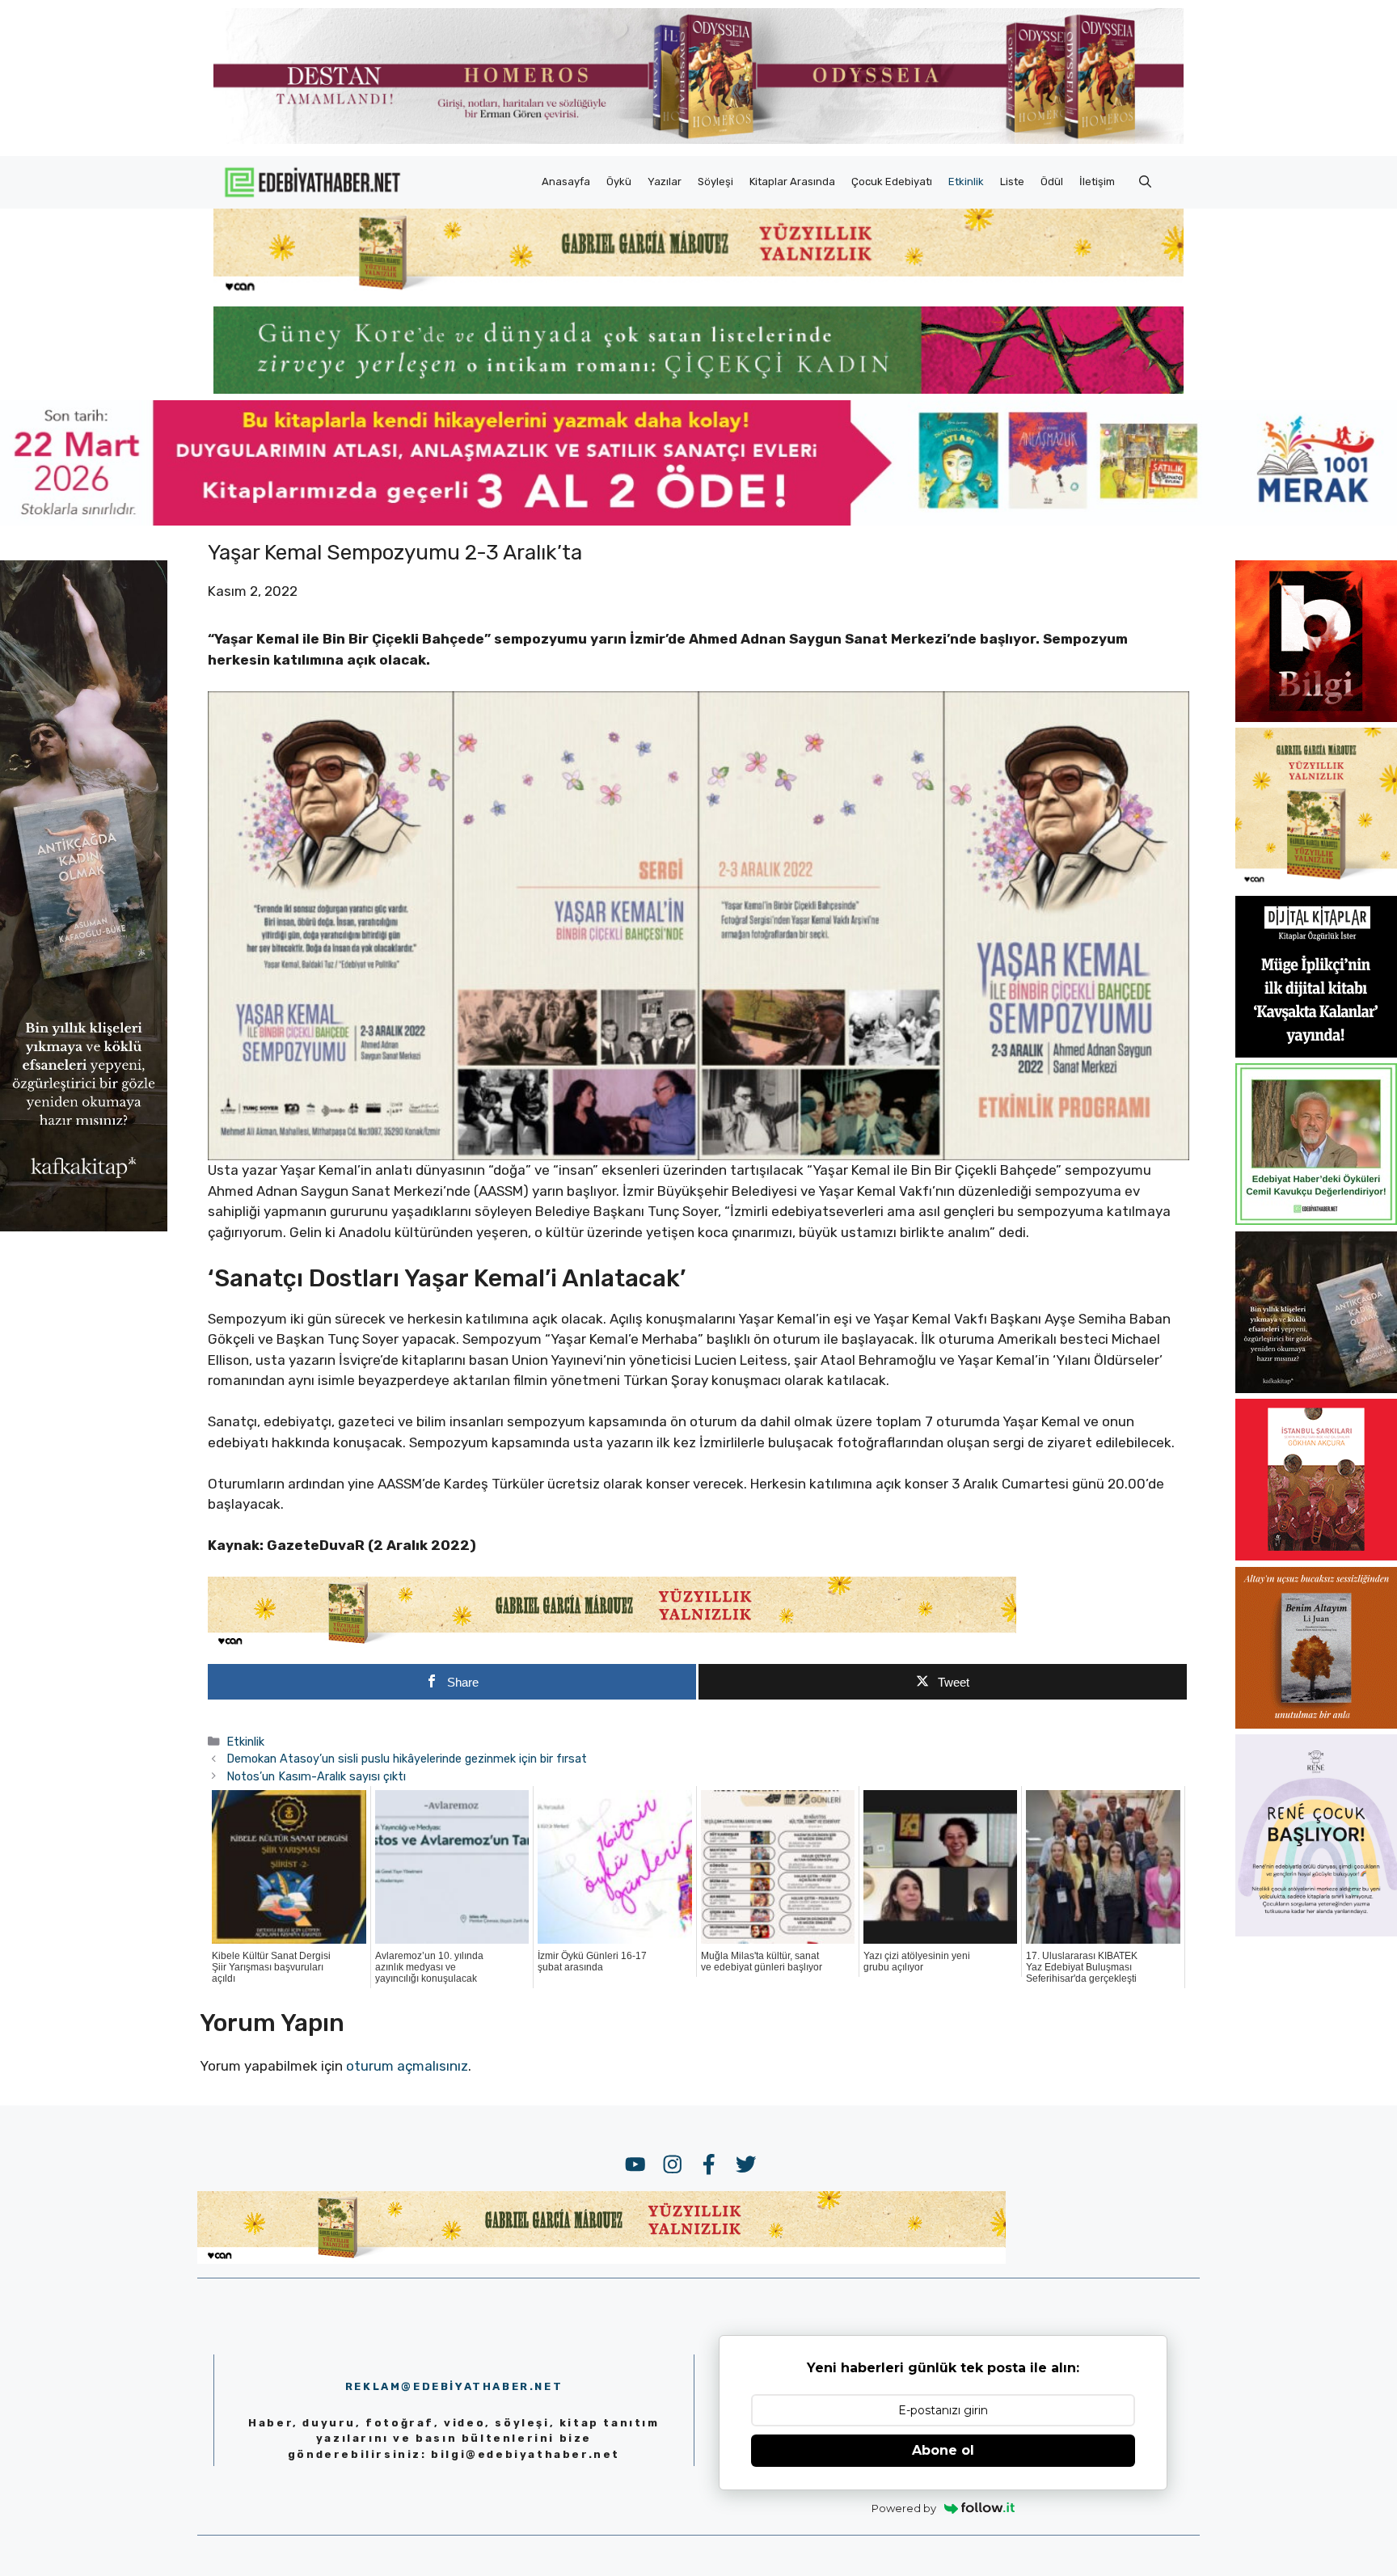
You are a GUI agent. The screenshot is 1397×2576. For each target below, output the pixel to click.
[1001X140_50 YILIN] (698, 140)
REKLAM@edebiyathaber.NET (454, 2386)
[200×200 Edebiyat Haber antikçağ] (1316, 1388)
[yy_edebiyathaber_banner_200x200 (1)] (1316, 885)
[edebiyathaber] (698, 389)
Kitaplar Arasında (792, 182)
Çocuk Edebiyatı (892, 182)
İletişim (1097, 182)
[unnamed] (1316, 717)
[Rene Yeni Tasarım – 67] (1316, 1932)
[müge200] (1316, 1053)
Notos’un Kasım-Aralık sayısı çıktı (316, 1776)
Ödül (1052, 182)
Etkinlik (966, 182)
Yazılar (665, 182)
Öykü (619, 182)
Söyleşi (715, 182)
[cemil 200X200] (1316, 1220)
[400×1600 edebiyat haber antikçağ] (84, 1226)
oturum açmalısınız (407, 2066)
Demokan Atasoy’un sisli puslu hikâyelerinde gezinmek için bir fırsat (407, 1759)
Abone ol (943, 2450)
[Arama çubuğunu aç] (1145, 182)
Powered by (904, 2508)
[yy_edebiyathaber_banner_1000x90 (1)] (612, 1645)
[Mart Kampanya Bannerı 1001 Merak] (698, 521)
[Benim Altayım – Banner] (1316, 1724)
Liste (1012, 182)
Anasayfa (566, 182)
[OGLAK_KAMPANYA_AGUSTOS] (1316, 1556)
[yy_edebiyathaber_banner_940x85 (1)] (698, 291)
